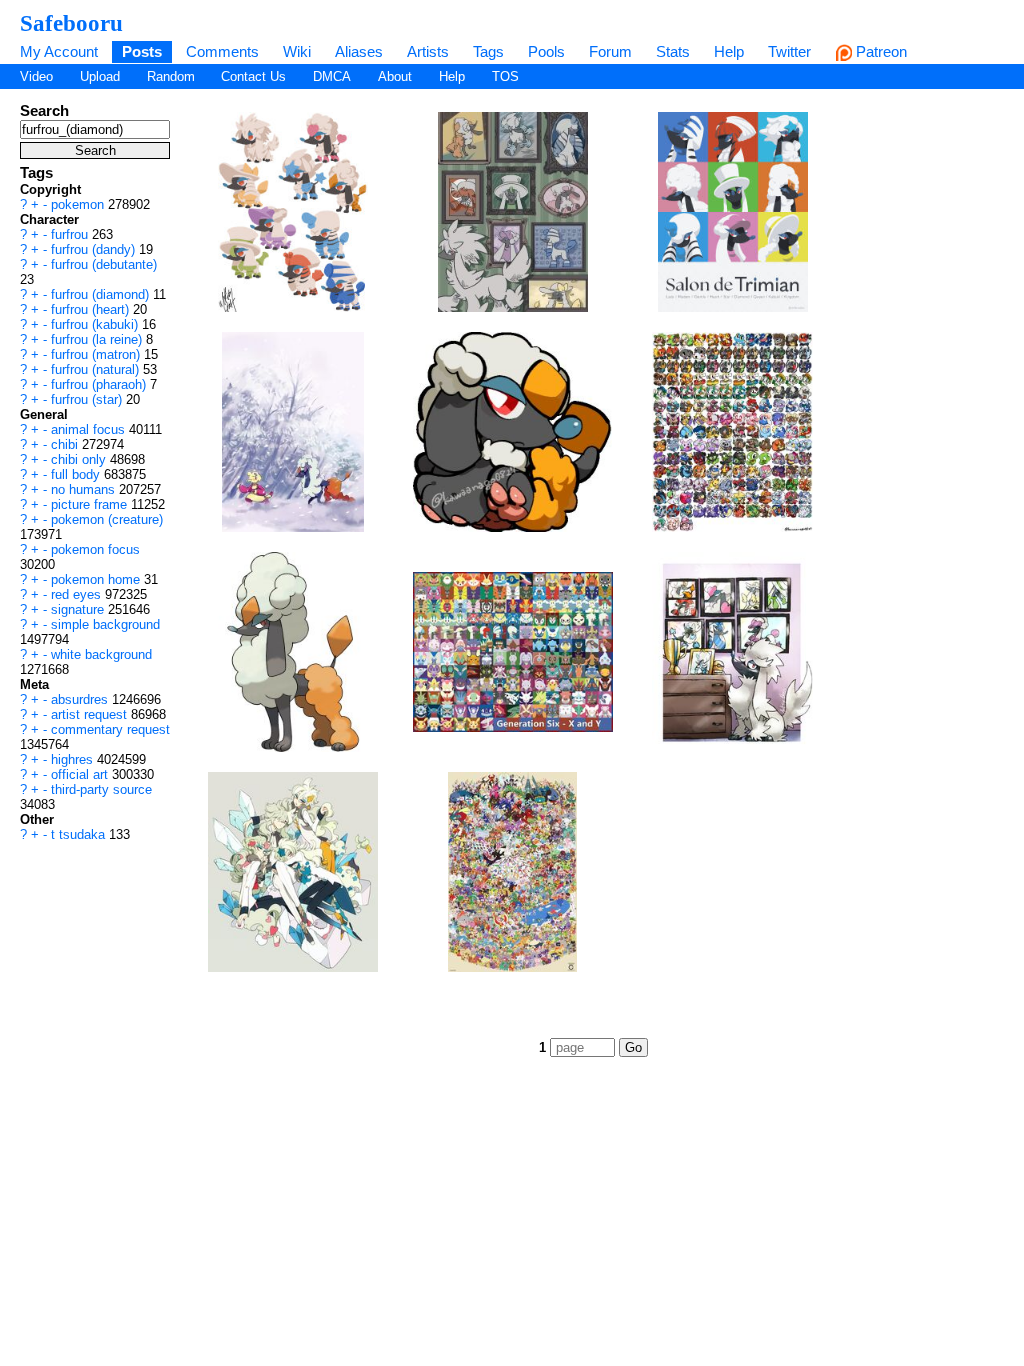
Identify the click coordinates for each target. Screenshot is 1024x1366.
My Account (59, 51)
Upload (100, 76)
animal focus (90, 429)
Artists (428, 51)
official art (81, 774)
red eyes (78, 594)
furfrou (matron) (97, 354)
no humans (85, 489)
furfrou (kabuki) (96, 324)
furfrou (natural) (97, 369)
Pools (546, 51)
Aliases (359, 51)
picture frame (91, 504)
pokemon (79, 204)
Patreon (879, 51)
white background (101, 654)
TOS (505, 76)
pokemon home (97, 579)
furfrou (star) (88, 399)
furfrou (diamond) (102, 294)
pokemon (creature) (107, 519)
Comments (222, 51)
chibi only (80, 459)
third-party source (101, 789)
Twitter (789, 51)
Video (36, 76)
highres (74, 759)
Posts (142, 51)
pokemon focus (95, 549)
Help (729, 51)
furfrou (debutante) (104, 264)
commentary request (110, 729)
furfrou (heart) (92, 309)
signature (79, 609)
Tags (488, 51)
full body (77, 474)
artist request (91, 714)
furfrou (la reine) (98, 339)
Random (171, 76)
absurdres (81, 699)
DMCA (332, 76)
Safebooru (71, 23)
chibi (66, 444)
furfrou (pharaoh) (100, 384)
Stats (673, 51)
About (395, 76)
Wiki (297, 51)
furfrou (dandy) (95, 249)
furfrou (71, 234)
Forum (610, 51)
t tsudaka (80, 834)
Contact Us (253, 76)
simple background (105, 624)
